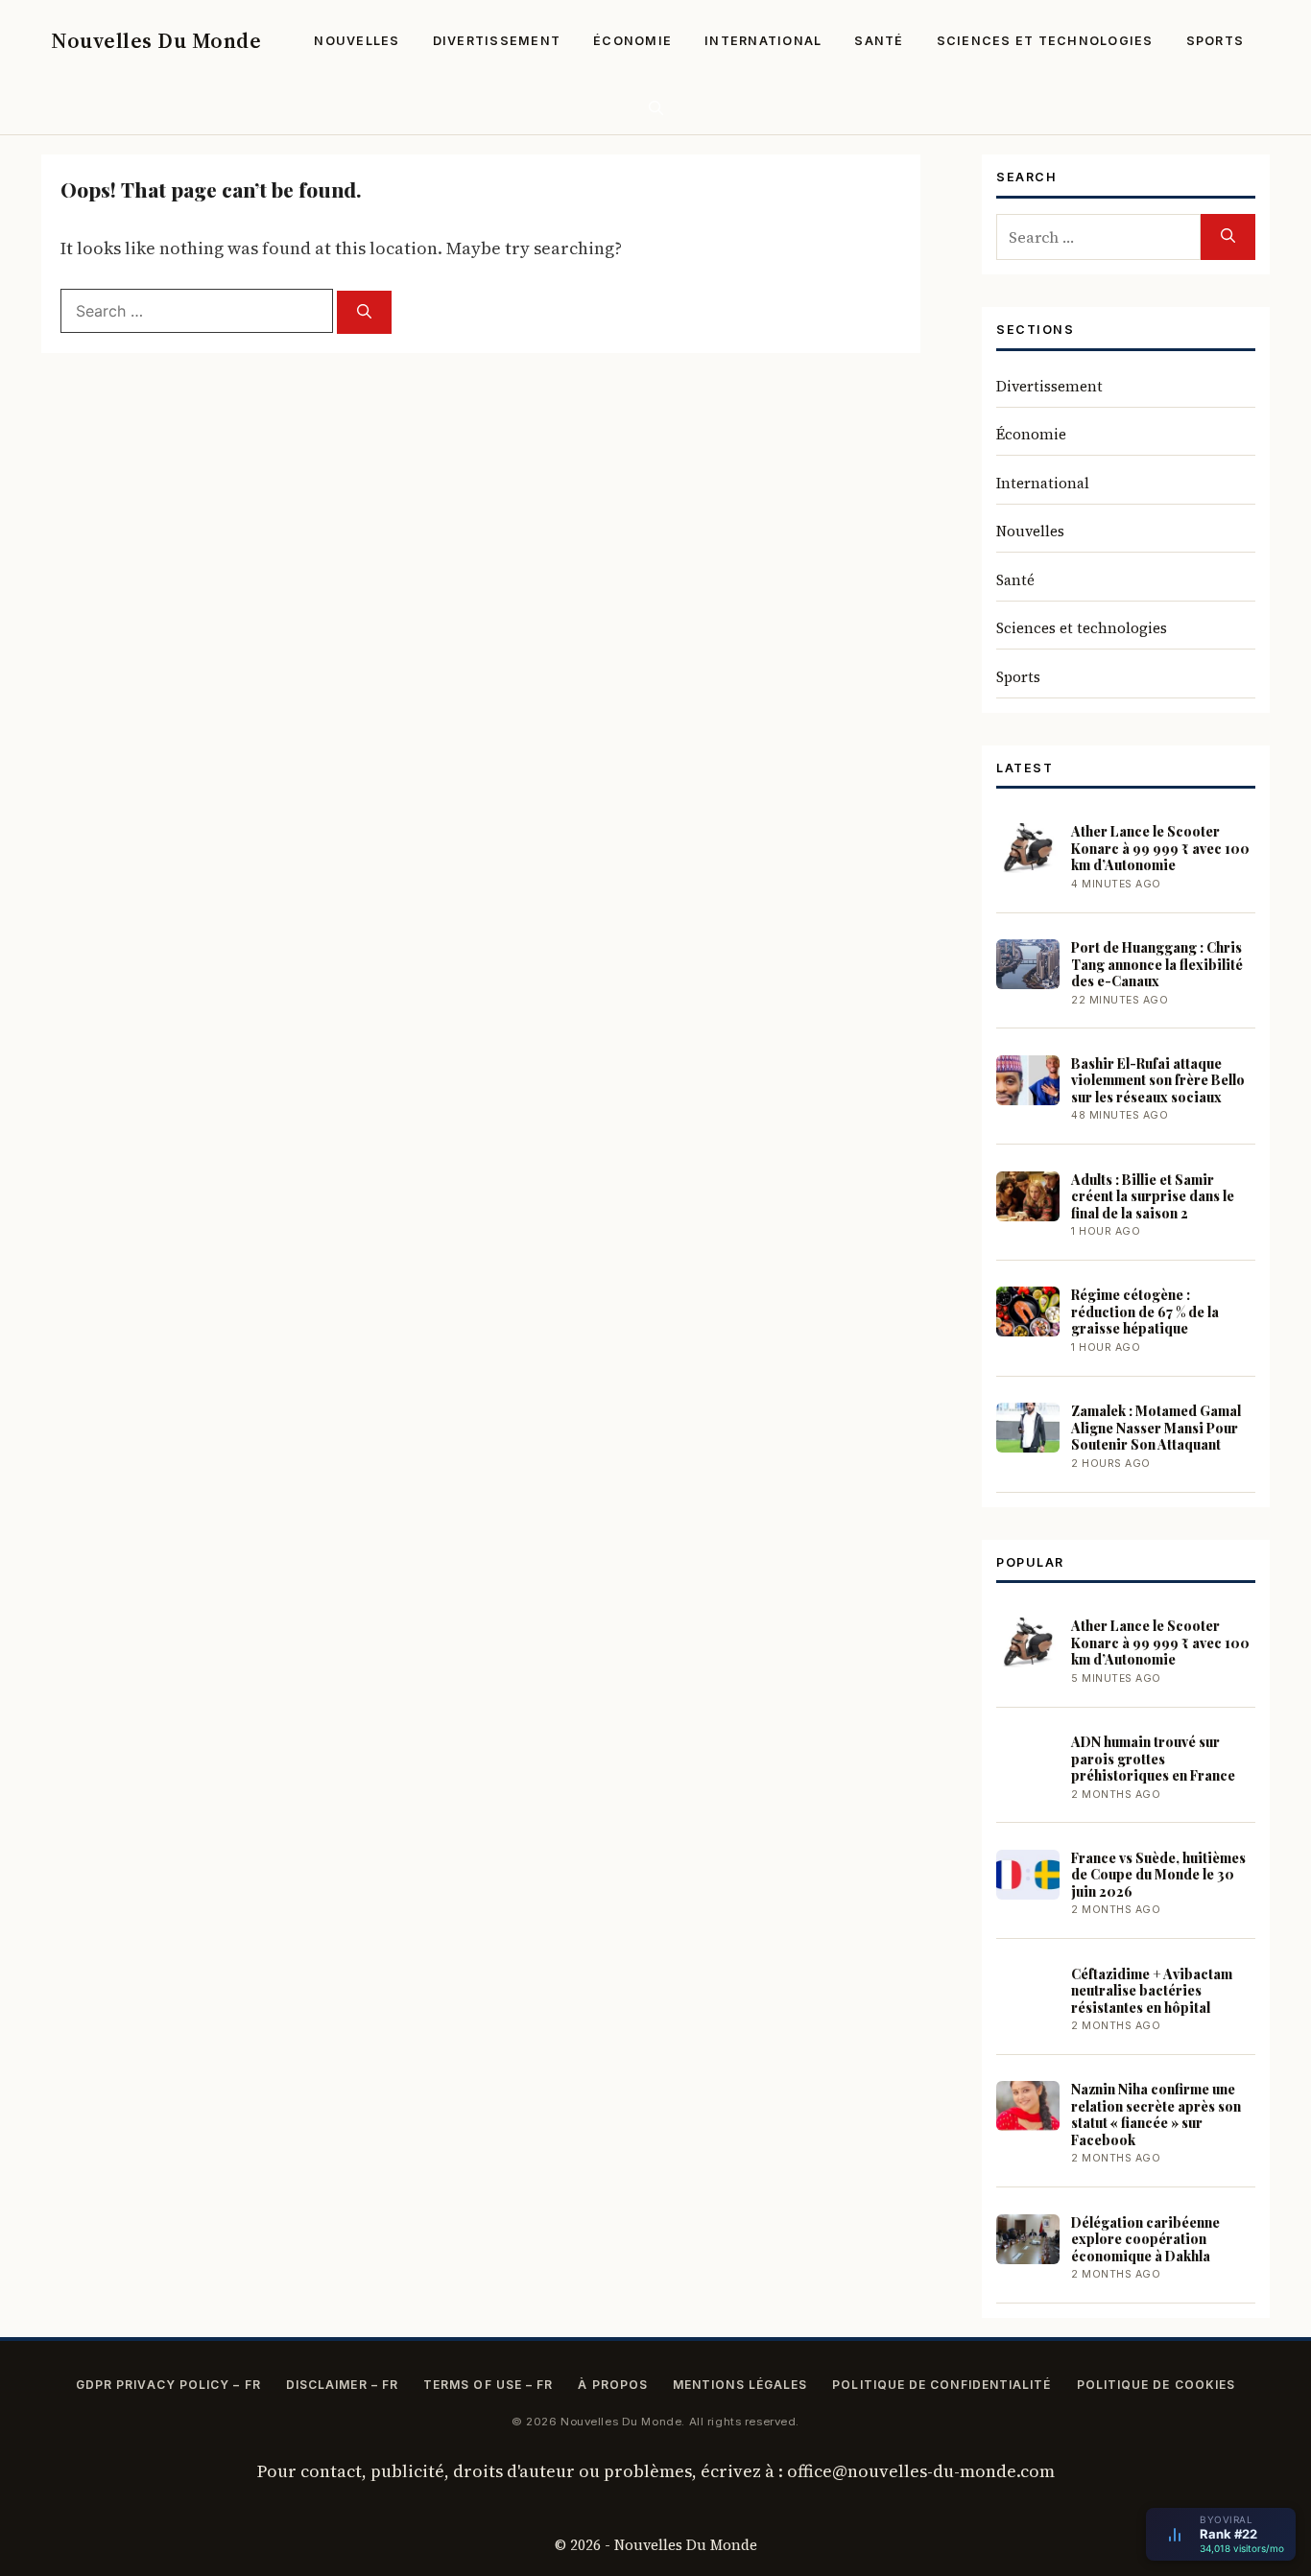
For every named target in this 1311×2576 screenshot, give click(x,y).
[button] (656, 108)
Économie (632, 41)
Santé (879, 41)
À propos (613, 2385)
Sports (1216, 41)
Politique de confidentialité (942, 2385)
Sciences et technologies (1045, 41)
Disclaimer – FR (342, 2385)
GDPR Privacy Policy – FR (168, 2385)
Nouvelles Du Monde (156, 40)
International (763, 41)
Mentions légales (740, 2385)
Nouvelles (357, 41)
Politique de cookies (1156, 2385)
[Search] (364, 312)
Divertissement (497, 41)
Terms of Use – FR (488, 2385)
